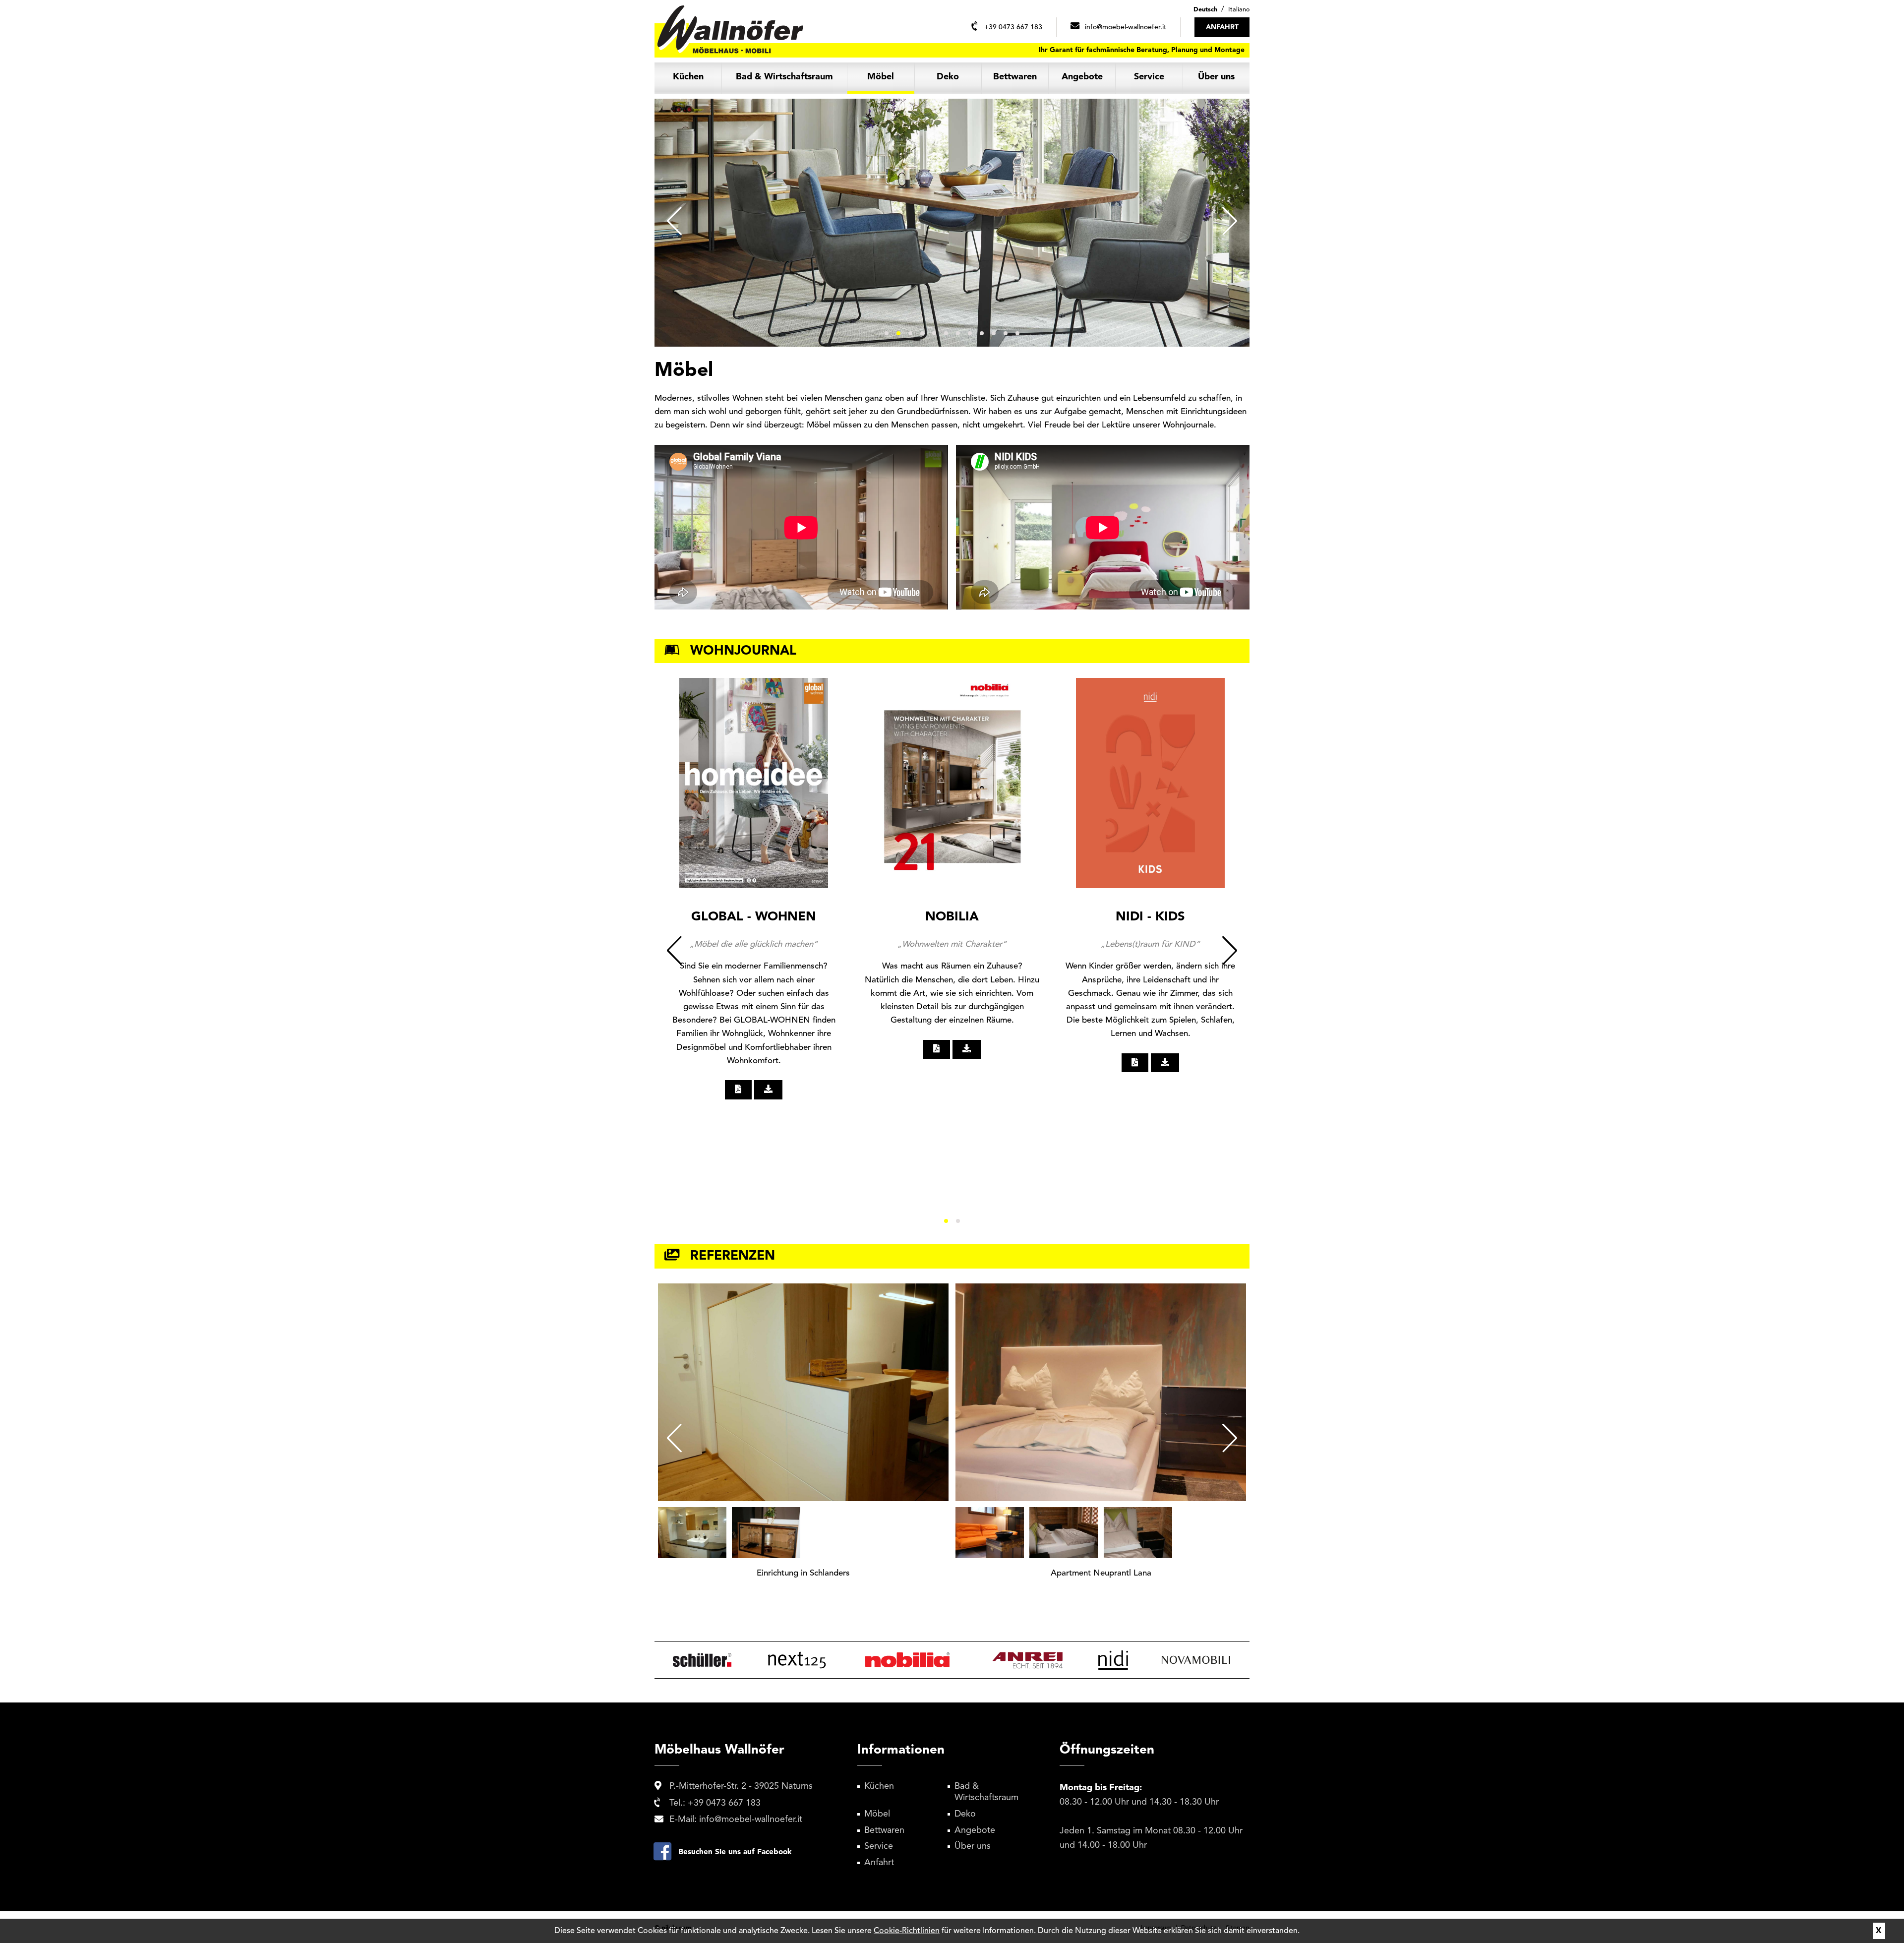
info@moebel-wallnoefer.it (751, 1820)
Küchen (688, 77)
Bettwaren (1015, 77)
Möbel (881, 77)
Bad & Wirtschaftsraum (784, 77)
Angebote (1082, 77)
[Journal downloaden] (769, 1090)
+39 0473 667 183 (724, 1803)
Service (1149, 77)
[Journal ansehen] (738, 1090)
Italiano (1239, 10)
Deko (948, 77)
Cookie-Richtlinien (907, 1931)
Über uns (1216, 77)
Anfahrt (879, 1863)
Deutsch (1205, 10)
